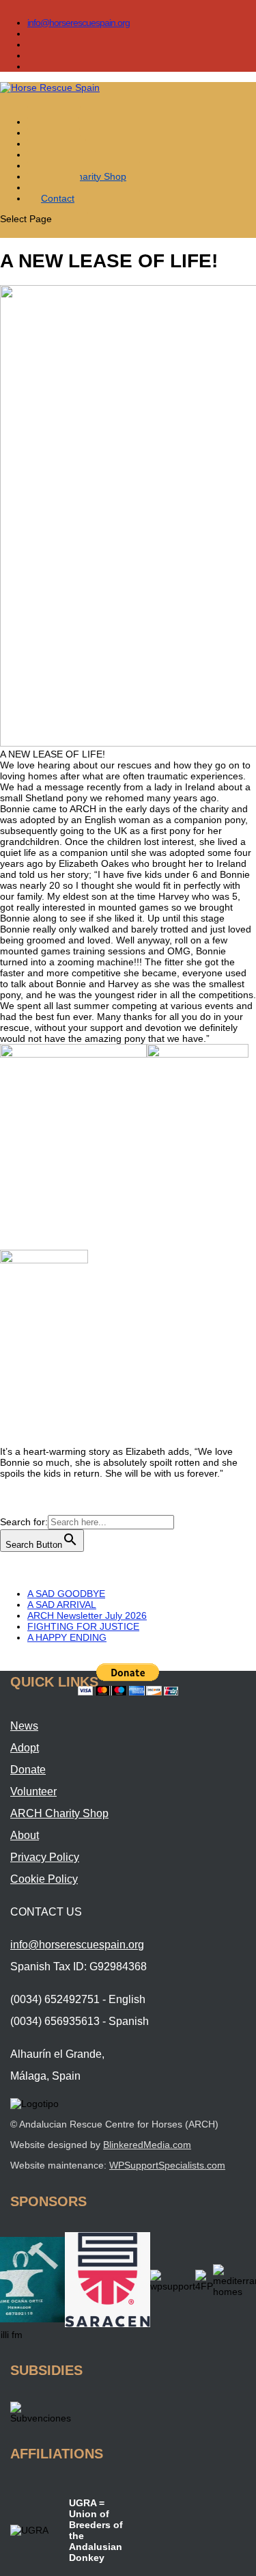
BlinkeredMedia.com (147, 2145)
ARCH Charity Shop (84, 176)
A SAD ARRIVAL (62, 1605)
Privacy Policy (45, 1857)
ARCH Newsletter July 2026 (87, 1615)
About (25, 1835)
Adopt (25, 1748)
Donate (28, 1770)
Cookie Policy (44, 1879)
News (24, 1726)
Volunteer (33, 1792)
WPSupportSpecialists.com (167, 2165)
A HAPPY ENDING (67, 1637)
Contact (58, 198)
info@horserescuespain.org (79, 23)
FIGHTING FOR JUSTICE (83, 1626)
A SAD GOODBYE (66, 1594)
